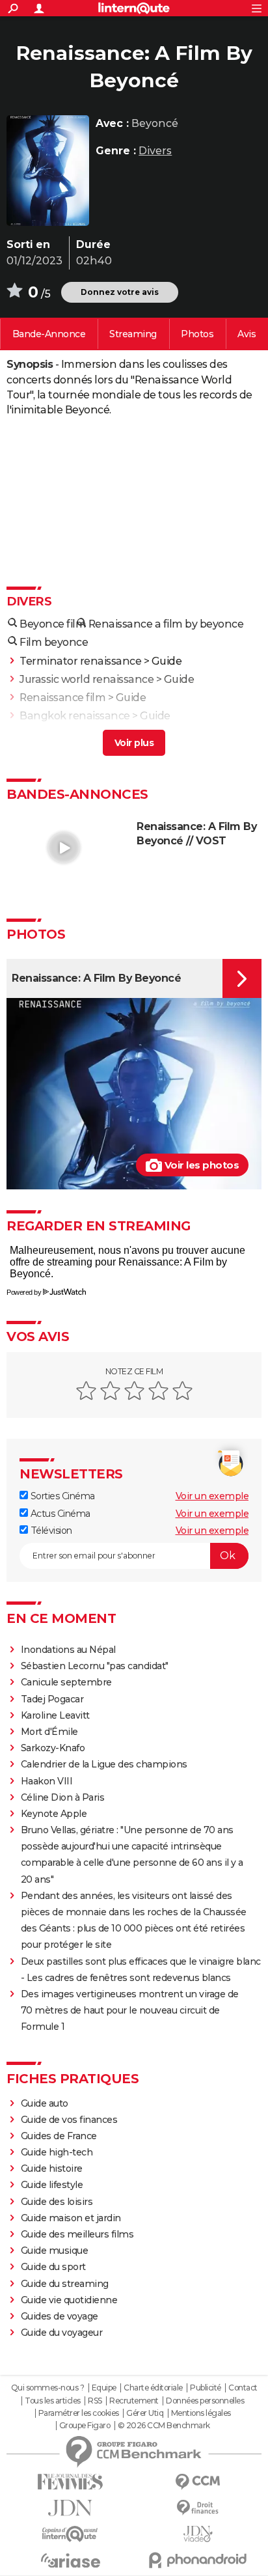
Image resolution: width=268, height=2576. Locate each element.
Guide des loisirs (57, 2202)
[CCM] (198, 2482)
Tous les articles (53, 2401)
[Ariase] (70, 2560)
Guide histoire (52, 2168)
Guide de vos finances (69, 2120)
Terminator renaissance (80, 661)
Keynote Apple (54, 1814)
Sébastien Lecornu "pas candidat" (95, 1666)
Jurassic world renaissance (87, 679)
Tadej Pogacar (52, 1699)
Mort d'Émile (49, 1732)
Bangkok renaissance (75, 716)
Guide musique (55, 2251)
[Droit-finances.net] (198, 2508)
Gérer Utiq (145, 2413)
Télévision (50, 1530)
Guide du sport (53, 2267)
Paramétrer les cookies (79, 2413)
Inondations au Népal (68, 1650)
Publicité (206, 2388)
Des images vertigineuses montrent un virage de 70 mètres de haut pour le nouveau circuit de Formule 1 (130, 2010)
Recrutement (134, 2401)
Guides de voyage (60, 2316)
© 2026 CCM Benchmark (164, 2426)
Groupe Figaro (85, 2426)
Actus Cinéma (59, 1514)
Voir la (49, 334)
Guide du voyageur (62, 2333)
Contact (243, 2388)
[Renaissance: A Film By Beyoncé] (48, 171)
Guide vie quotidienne (69, 2300)
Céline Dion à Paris (63, 1797)
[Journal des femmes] (70, 2482)
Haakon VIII (47, 1781)
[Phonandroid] (198, 2560)
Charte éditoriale (153, 2388)
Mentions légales (201, 2413)
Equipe (104, 2388)
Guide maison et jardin (71, 2218)
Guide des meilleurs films (77, 2234)
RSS (95, 2401)
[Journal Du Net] (70, 2508)
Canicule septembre (66, 1682)
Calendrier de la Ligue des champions (104, 1764)
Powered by (24, 1292)
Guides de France (59, 2136)
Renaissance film (62, 698)
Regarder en (133, 334)
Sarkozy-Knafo (53, 1748)
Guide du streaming (65, 2284)
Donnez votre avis (120, 292)
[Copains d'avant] (70, 2534)
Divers (155, 151)
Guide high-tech (57, 2152)
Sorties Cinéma (61, 1496)
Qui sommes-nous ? (48, 2388)
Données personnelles (205, 2401)
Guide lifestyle (52, 2185)
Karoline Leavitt (55, 1715)
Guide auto (45, 2103)
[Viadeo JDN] (198, 2534)
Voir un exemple (212, 1496)
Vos (247, 334)
